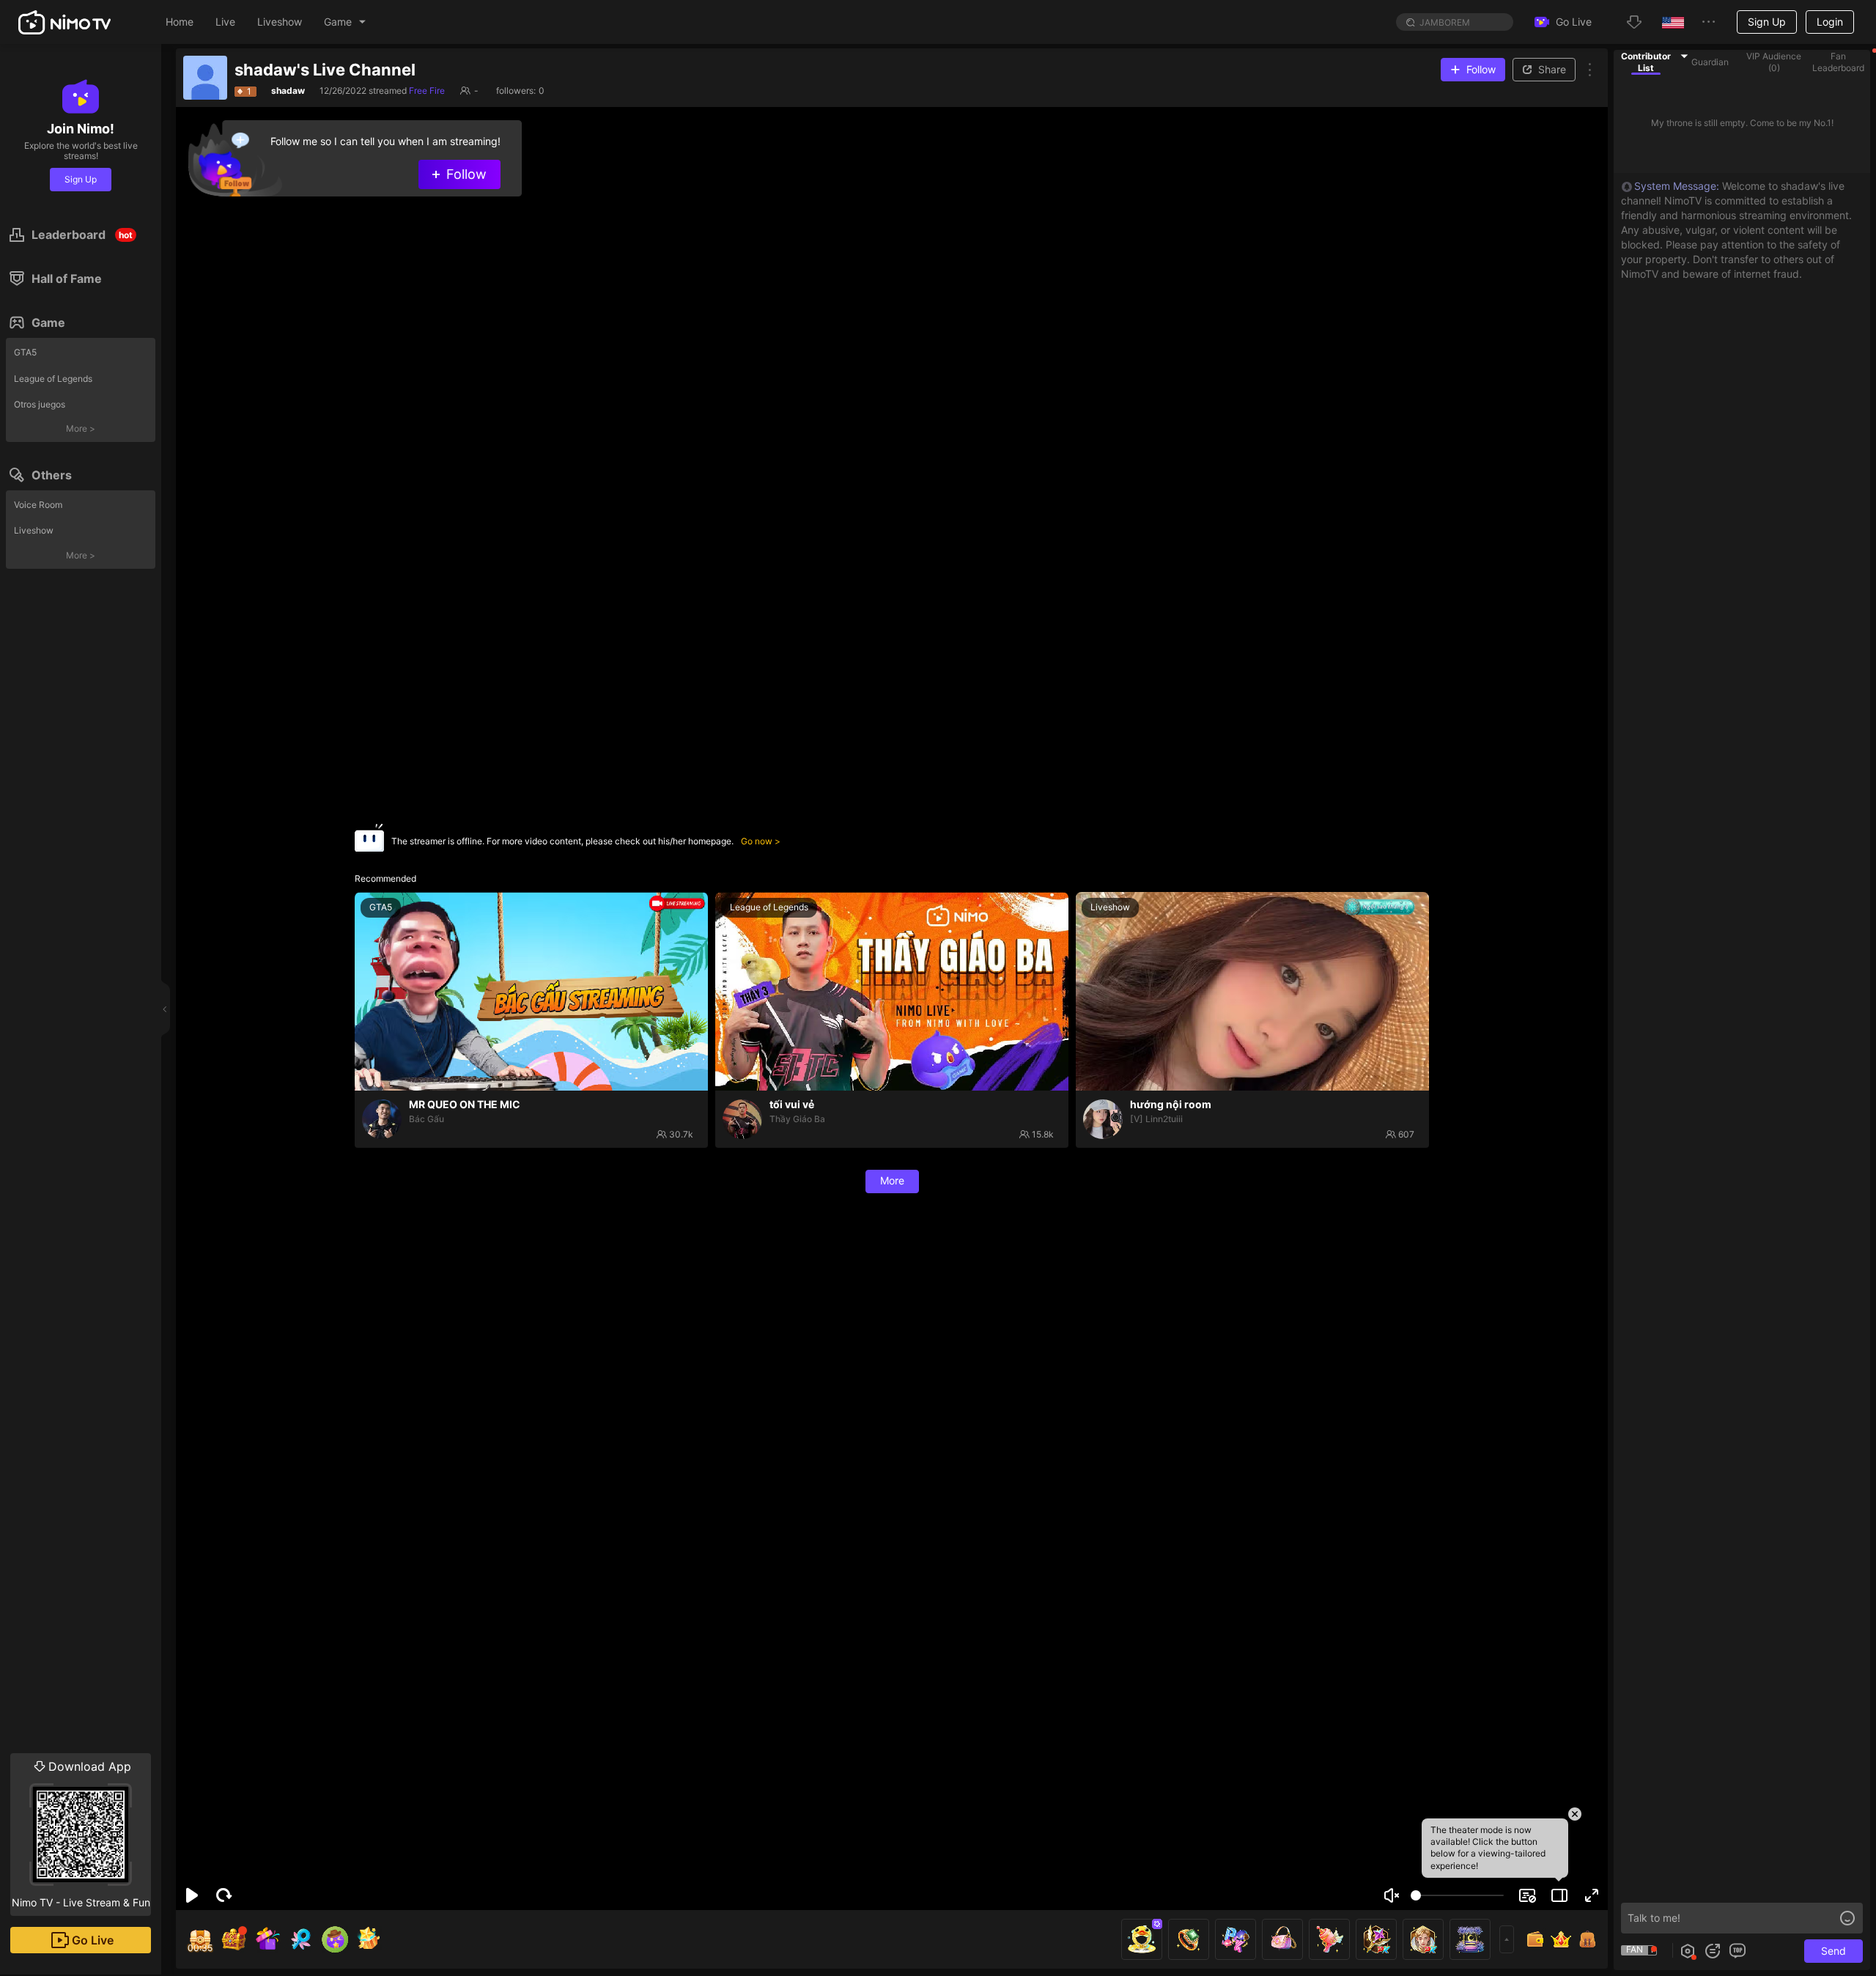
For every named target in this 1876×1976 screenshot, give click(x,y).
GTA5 (25, 352)
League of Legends (53, 379)
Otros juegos (40, 404)
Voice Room (38, 505)
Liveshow (34, 530)
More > (81, 428)
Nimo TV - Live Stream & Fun (81, 1834)
